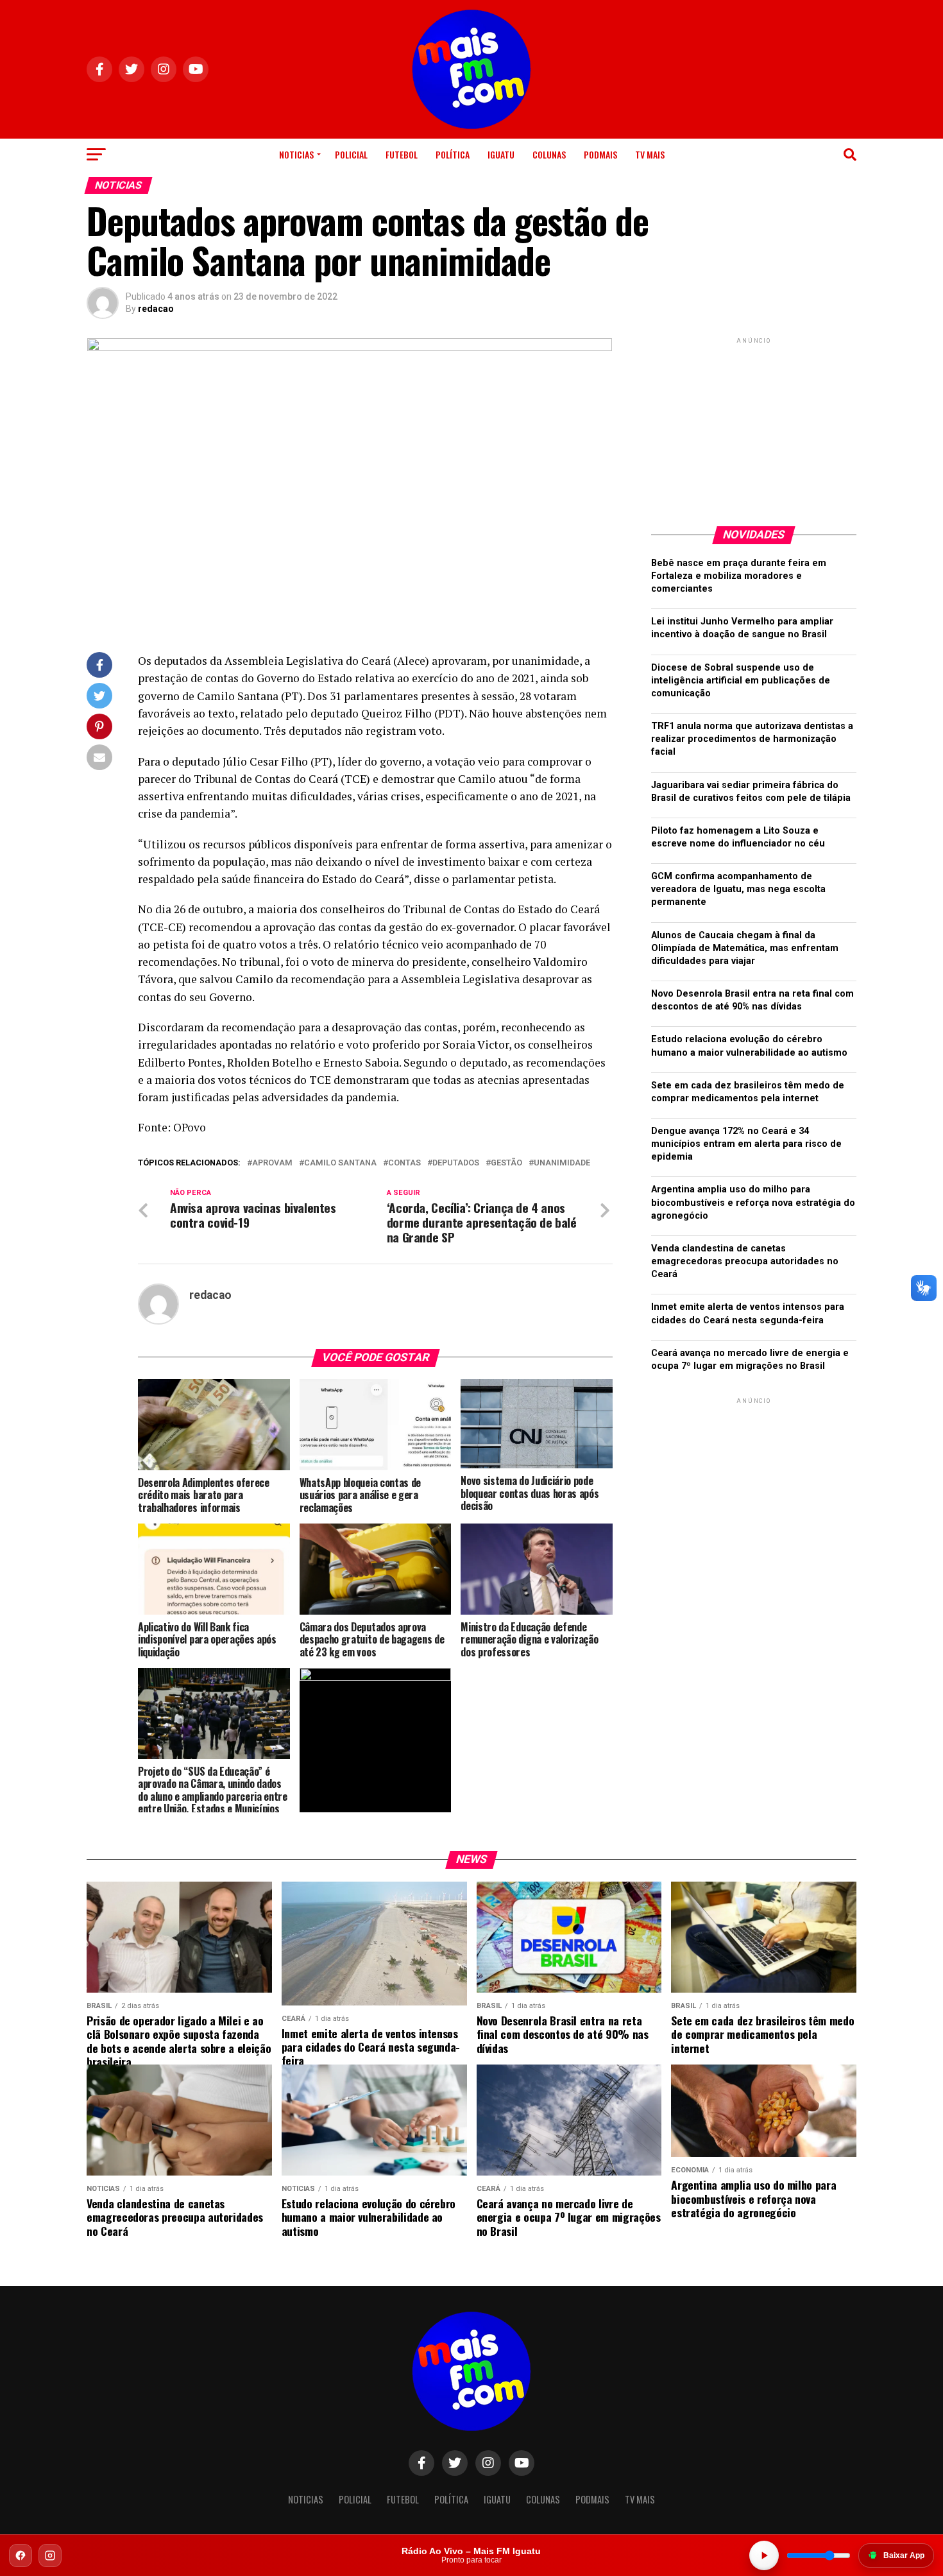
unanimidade (562, 1163)
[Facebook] (21, 2555)
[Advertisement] (754, 427)
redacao (156, 309)
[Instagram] (50, 2555)
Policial (351, 154)
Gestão (506, 1163)
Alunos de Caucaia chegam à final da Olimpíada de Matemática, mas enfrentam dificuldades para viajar (745, 948)
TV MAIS (650, 154)
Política (453, 154)
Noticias (296, 154)
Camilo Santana (340, 1163)
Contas (404, 1163)
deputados (456, 1163)
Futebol (402, 154)
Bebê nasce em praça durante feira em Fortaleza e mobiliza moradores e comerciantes (739, 576)
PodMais (600, 154)
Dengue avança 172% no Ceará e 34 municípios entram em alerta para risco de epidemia (746, 1144)
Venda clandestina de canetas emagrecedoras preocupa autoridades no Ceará (745, 1261)
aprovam (272, 1163)
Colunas (549, 154)
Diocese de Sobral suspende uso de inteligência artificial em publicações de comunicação (741, 681)
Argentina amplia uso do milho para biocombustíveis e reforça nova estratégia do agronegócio (753, 1202)
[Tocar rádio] (764, 2555)
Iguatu (501, 154)
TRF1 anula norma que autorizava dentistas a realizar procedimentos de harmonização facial (752, 739)
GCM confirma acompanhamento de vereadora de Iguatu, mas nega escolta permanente (738, 889)
